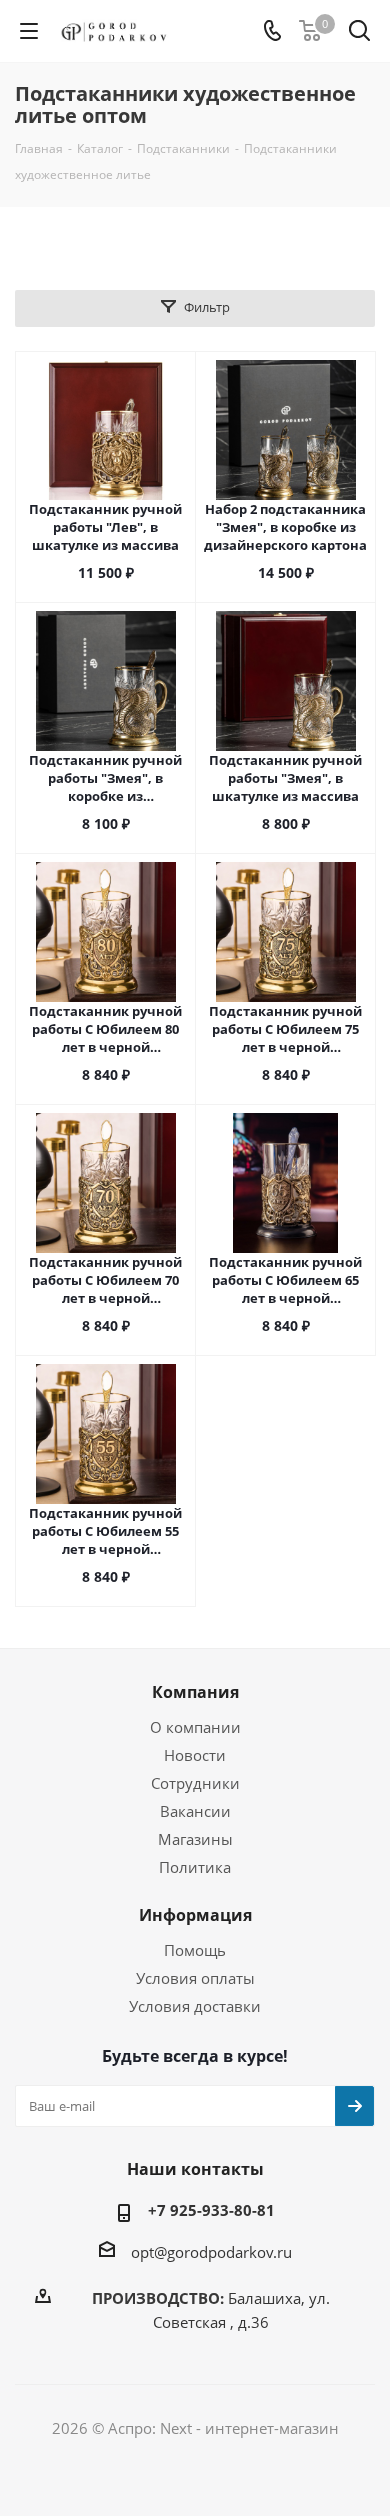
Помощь (195, 1950)
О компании (195, 1727)
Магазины (195, 1839)
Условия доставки (195, 2006)
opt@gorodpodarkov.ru (211, 2252)
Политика (195, 1867)
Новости (195, 1755)
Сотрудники (195, 1783)
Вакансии (195, 1811)
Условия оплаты (195, 1978)
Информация (195, 1915)
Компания (195, 1692)
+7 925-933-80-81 (211, 2210)
